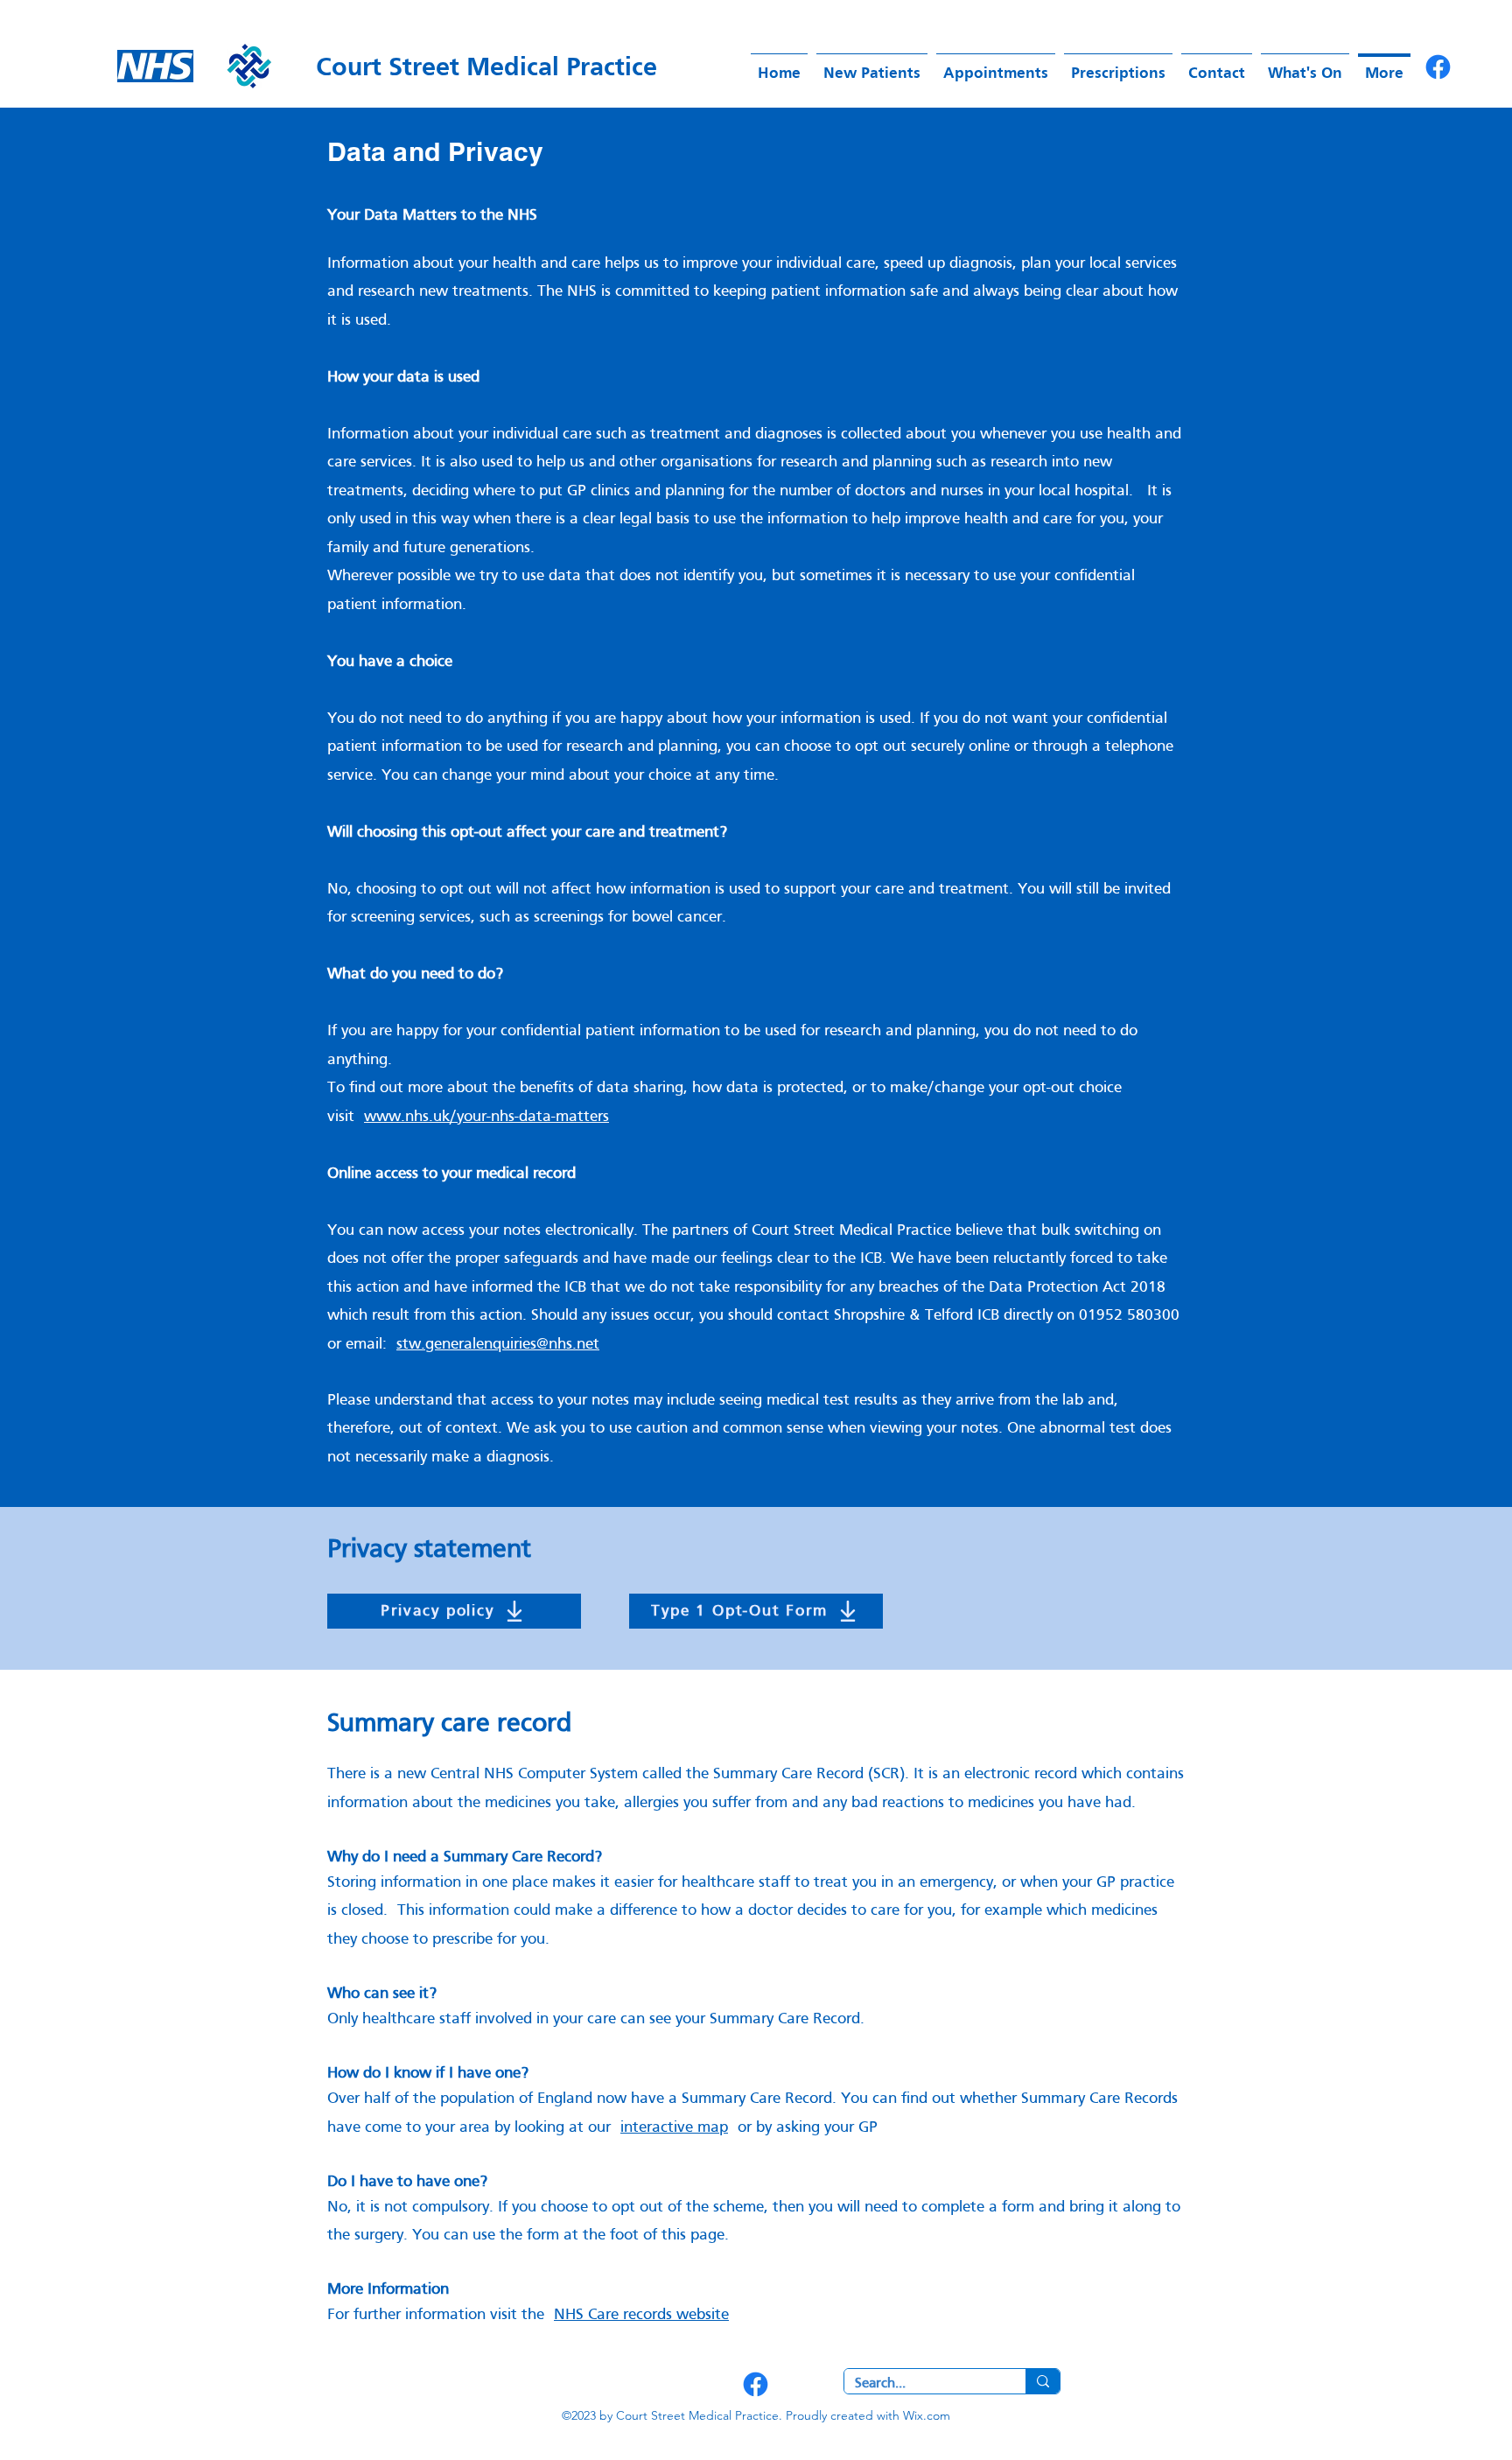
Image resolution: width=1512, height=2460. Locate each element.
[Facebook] (1438, 67)
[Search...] (1043, 2381)
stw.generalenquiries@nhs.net (498, 1345)
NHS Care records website (641, 2315)
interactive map (674, 2128)
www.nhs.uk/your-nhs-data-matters (486, 1117)
